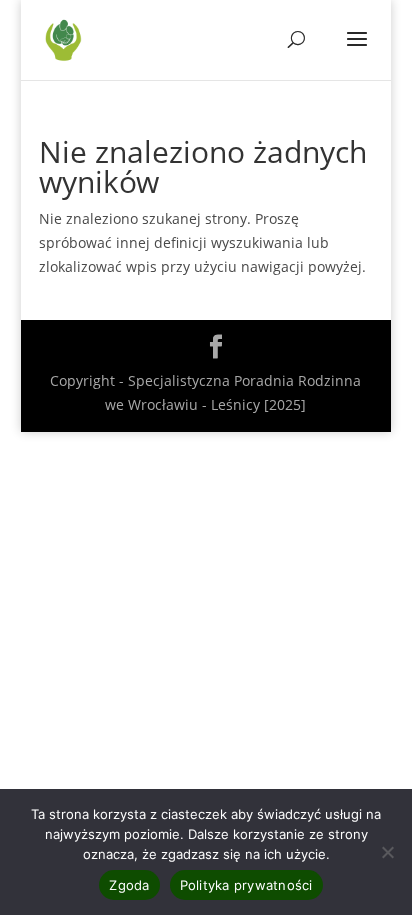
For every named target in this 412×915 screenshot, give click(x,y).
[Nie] (387, 852)
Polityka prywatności (246, 885)
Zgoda (129, 885)
